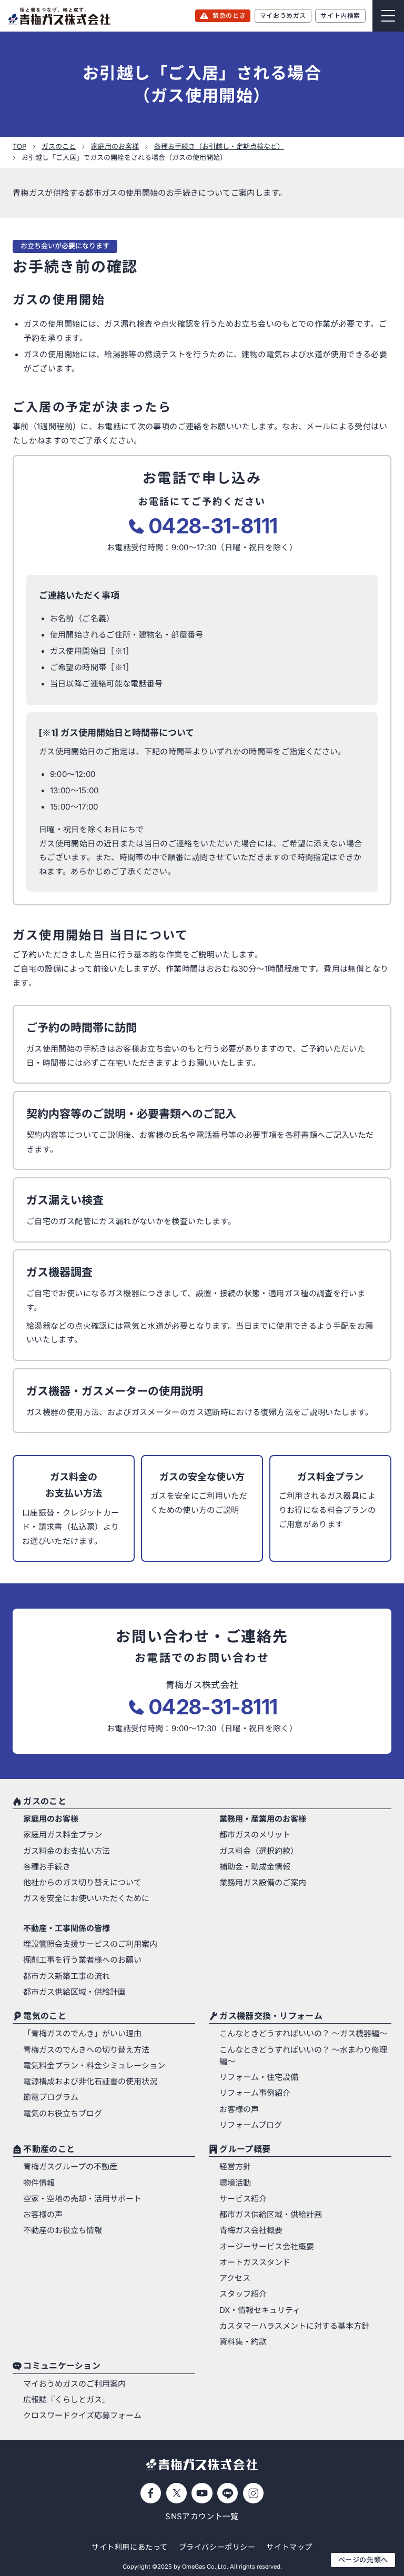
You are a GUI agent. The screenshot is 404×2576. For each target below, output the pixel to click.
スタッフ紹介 (243, 2294)
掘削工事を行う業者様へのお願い (82, 1960)
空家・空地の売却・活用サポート (82, 2199)
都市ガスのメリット (255, 1835)
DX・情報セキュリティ (260, 2310)
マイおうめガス (283, 16)
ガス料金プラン (330, 1477)
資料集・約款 (243, 2342)
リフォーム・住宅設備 (259, 2077)
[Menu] (388, 16)
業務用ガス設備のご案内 (263, 1883)
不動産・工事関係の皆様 (67, 1928)
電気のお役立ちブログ (63, 2114)
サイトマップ (289, 2547)
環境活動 (235, 2183)
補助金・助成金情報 (255, 1867)
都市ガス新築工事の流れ (67, 1976)
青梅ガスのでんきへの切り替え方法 (86, 2050)
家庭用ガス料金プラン (63, 1835)
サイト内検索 (340, 16)
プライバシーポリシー (217, 2547)
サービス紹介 (243, 2199)
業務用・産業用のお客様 (263, 1819)
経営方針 (235, 2167)
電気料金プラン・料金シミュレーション (94, 2066)
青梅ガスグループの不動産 (70, 2167)
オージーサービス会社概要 (267, 2247)
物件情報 (39, 2183)
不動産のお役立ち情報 (63, 2230)
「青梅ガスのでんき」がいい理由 (82, 2034)
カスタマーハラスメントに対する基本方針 (294, 2326)
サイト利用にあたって (130, 2547)
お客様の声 (239, 2109)
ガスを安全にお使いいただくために (86, 1898)
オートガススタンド (255, 2262)
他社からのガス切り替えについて (82, 1883)
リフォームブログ (251, 2125)
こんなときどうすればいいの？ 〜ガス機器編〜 (303, 2034)
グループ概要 (245, 2149)
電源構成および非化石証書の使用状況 (90, 2082)
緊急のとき (229, 16)
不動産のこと (49, 2149)
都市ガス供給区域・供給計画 (74, 1992)
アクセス (235, 2278)
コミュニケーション (62, 2367)
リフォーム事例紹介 (255, 2093)
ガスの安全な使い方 (202, 1477)
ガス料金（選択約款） (259, 1851)
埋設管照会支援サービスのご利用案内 (90, 1944)
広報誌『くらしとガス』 (67, 2400)
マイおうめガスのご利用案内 (74, 2384)
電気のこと (44, 2016)
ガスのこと (44, 1802)
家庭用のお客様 (51, 1819)
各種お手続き (47, 1867)
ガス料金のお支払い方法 (74, 1485)
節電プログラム (51, 2097)
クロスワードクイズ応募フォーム (82, 2416)
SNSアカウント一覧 (202, 2517)
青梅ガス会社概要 (251, 2230)
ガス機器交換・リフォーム (271, 2016)
